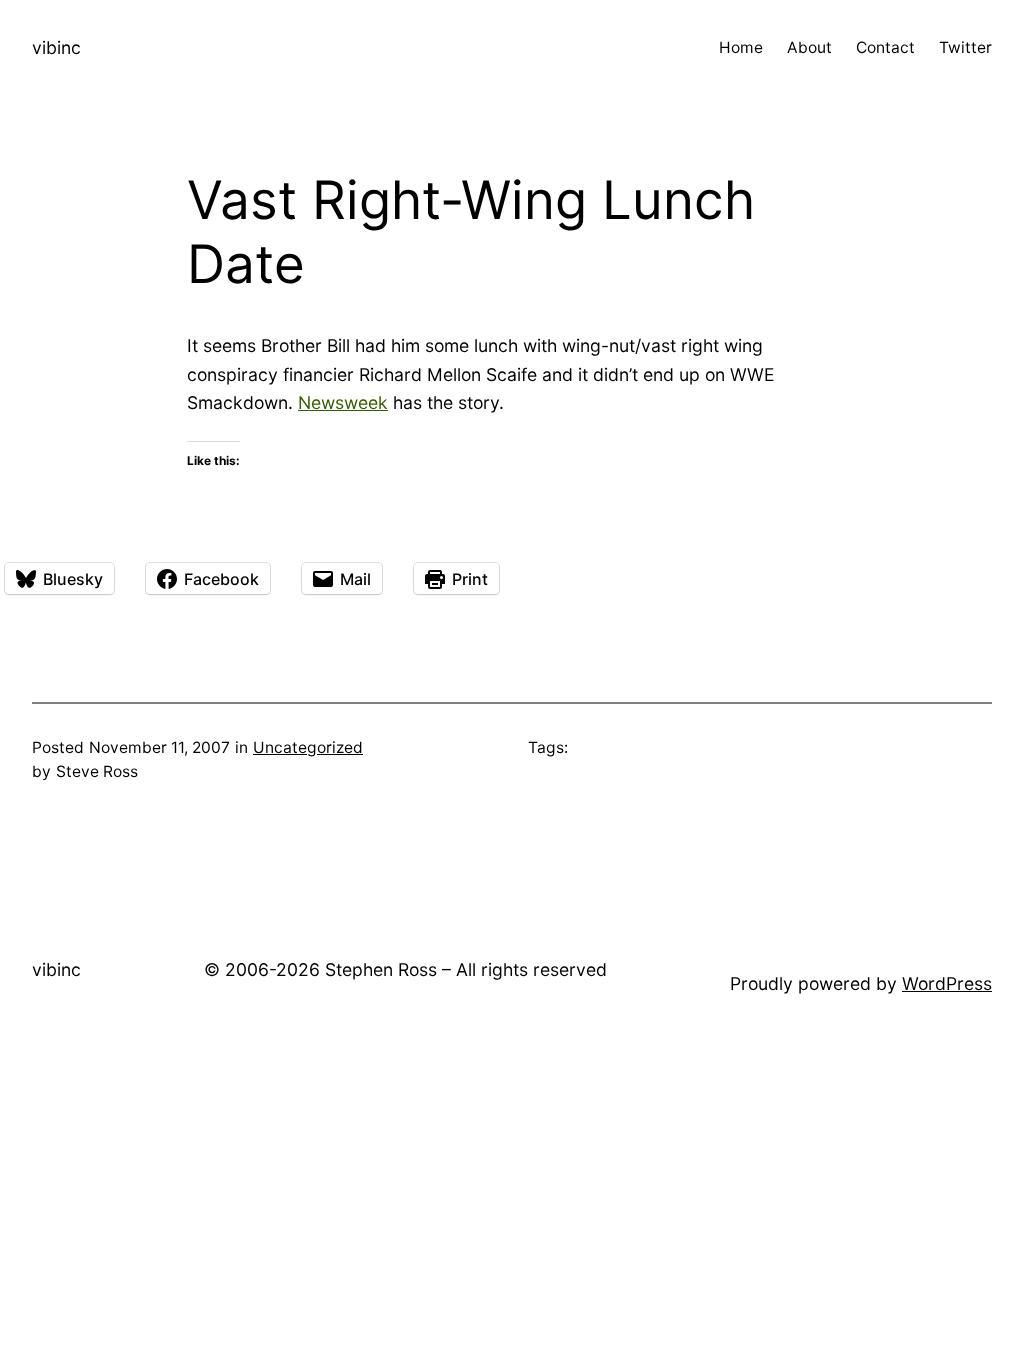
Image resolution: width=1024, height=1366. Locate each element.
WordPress (947, 983)
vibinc (56, 47)
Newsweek (343, 402)
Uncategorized (308, 747)
